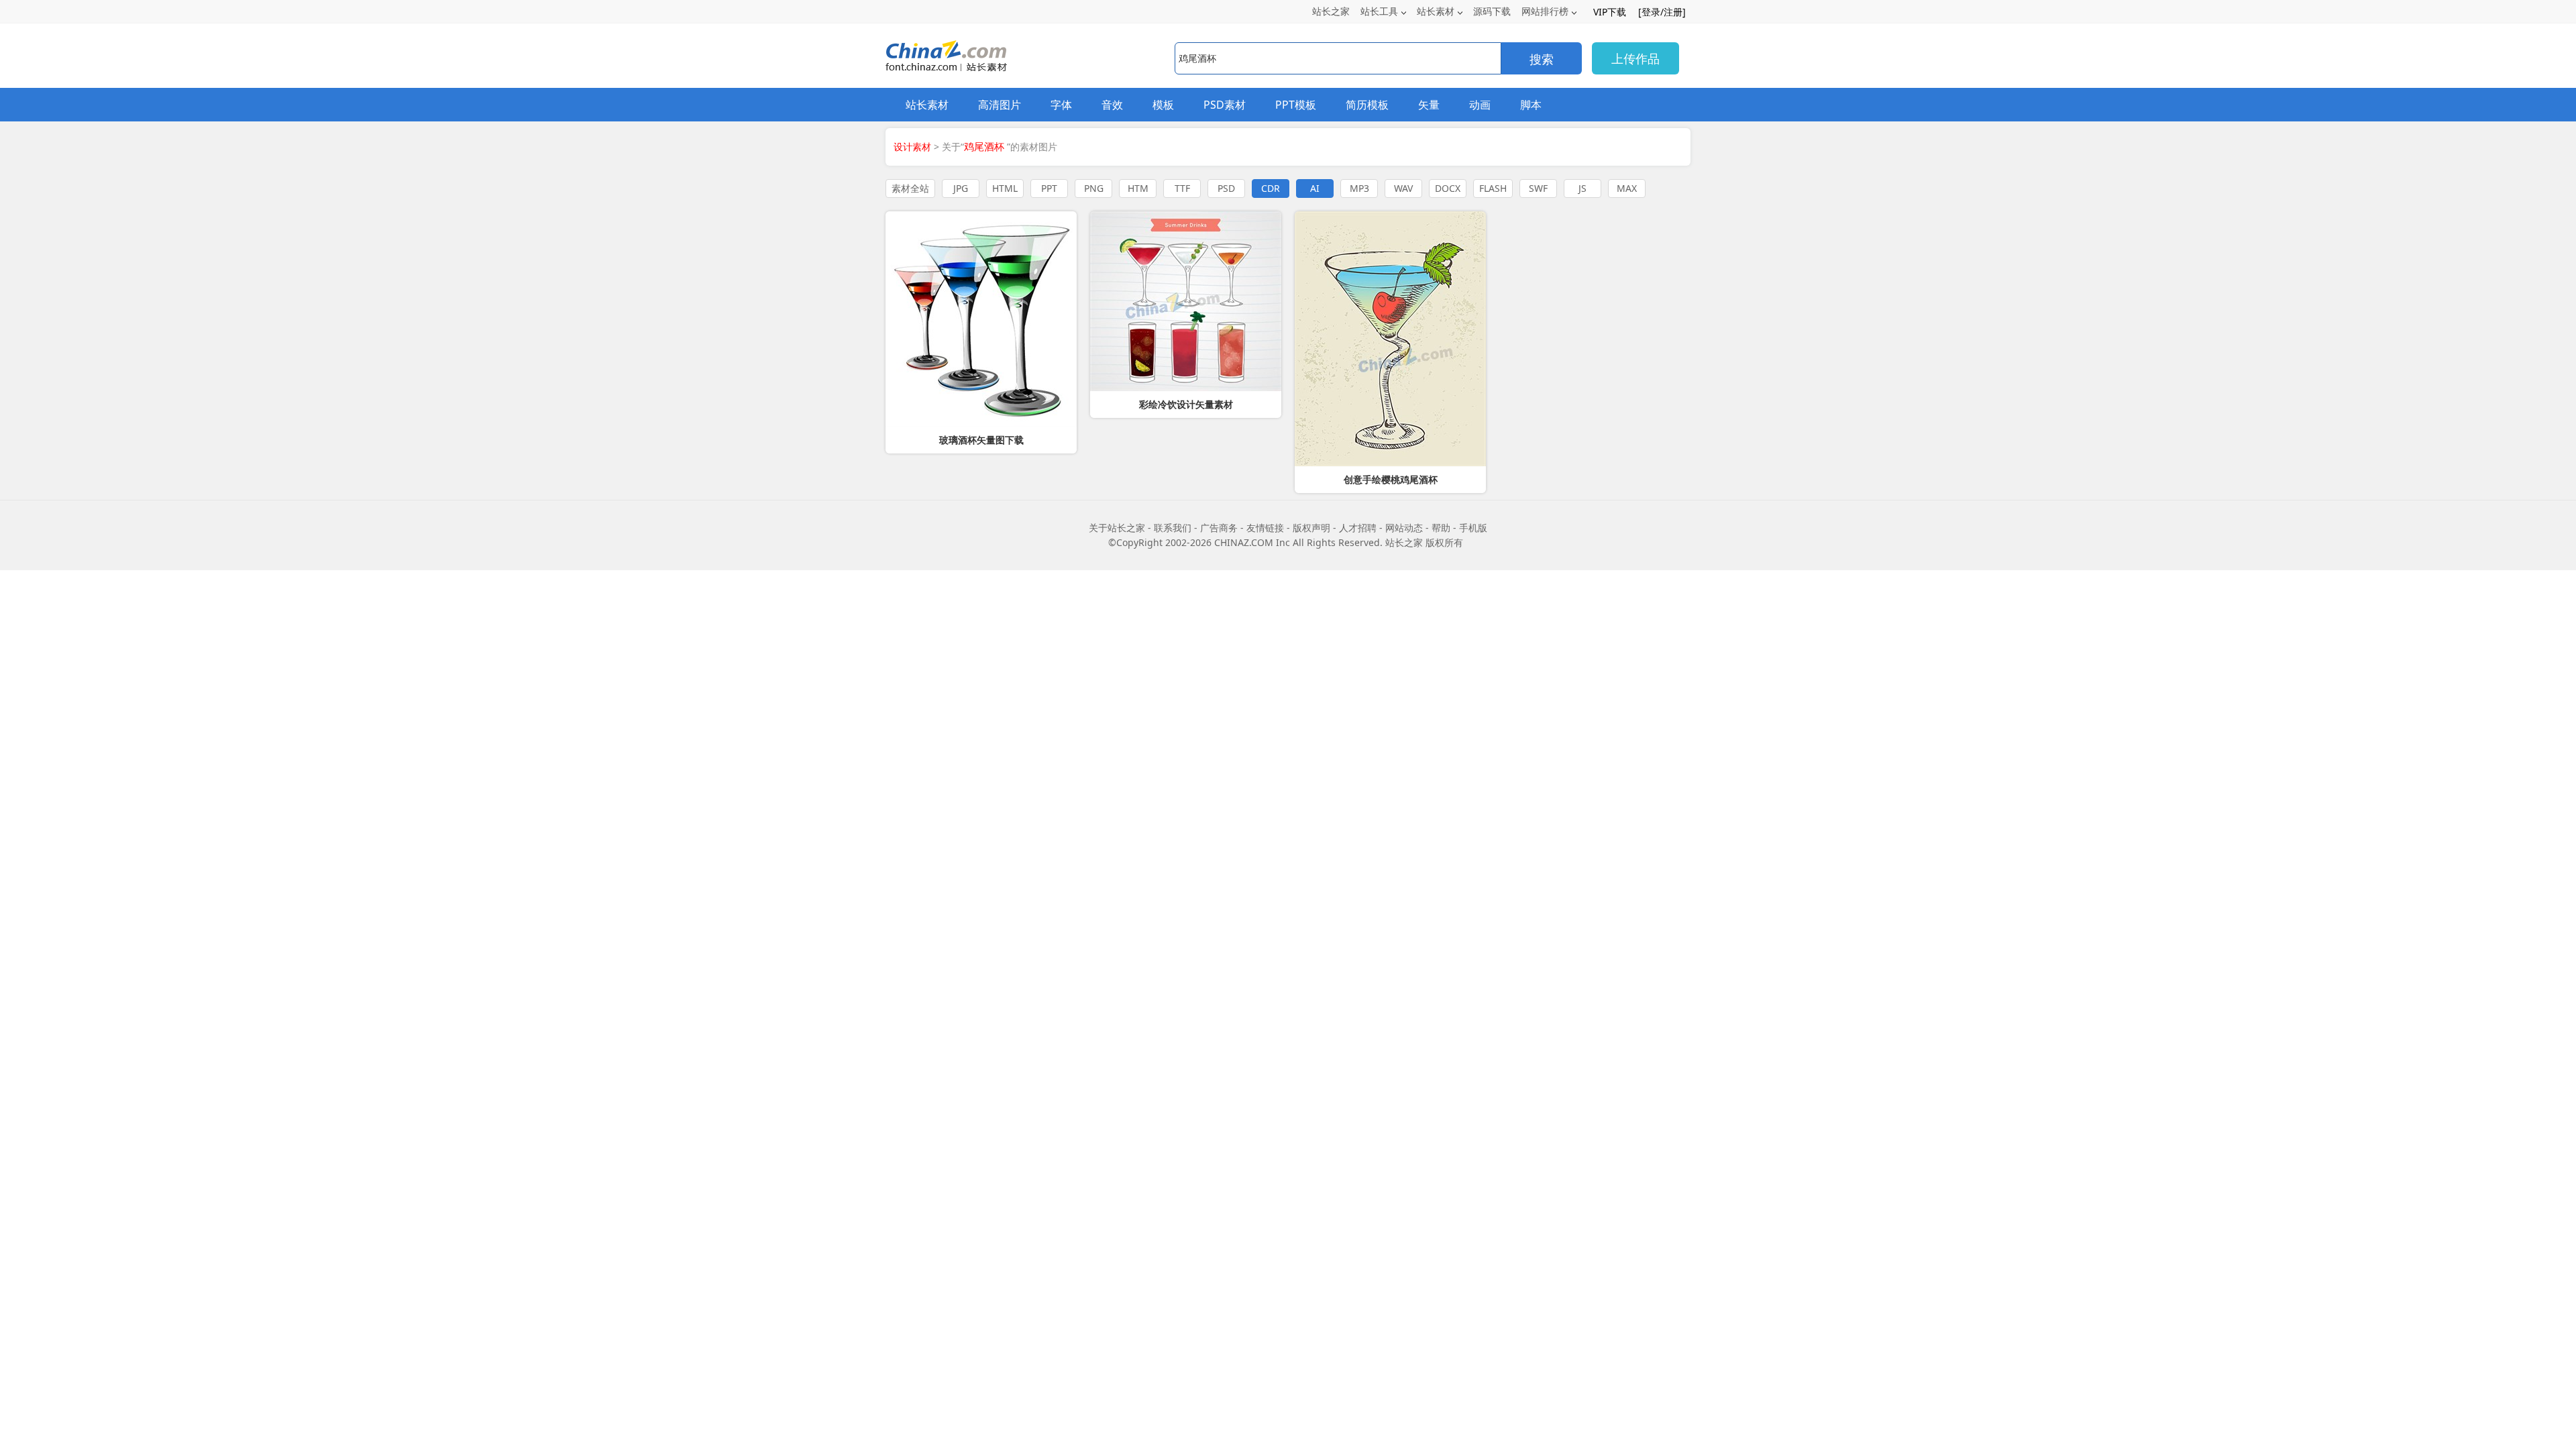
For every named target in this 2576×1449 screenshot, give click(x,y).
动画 (1480, 105)
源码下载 (1492, 11)
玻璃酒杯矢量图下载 (981, 440)
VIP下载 (1610, 12)
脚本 (1531, 105)
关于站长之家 (1117, 528)
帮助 (1441, 528)
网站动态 (1404, 528)
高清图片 (1000, 105)
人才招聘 (1358, 528)
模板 (1163, 105)
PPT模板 (1296, 105)
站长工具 (1379, 11)
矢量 (1429, 105)
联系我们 (1173, 528)
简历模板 (1367, 105)
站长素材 (1436, 11)
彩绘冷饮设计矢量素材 (1186, 405)
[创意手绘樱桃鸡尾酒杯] (1390, 339)
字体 (1061, 105)
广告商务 (1219, 528)
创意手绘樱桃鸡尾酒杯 (1391, 480)
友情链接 (1265, 528)
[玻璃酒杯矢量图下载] (981, 319)
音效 (1112, 105)
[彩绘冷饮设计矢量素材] (1186, 301)
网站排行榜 (1545, 11)
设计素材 (912, 147)
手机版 (1473, 528)
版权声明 (1311, 528)
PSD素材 (1225, 105)
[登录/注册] (1662, 12)
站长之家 (1331, 11)
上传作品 (1635, 58)
